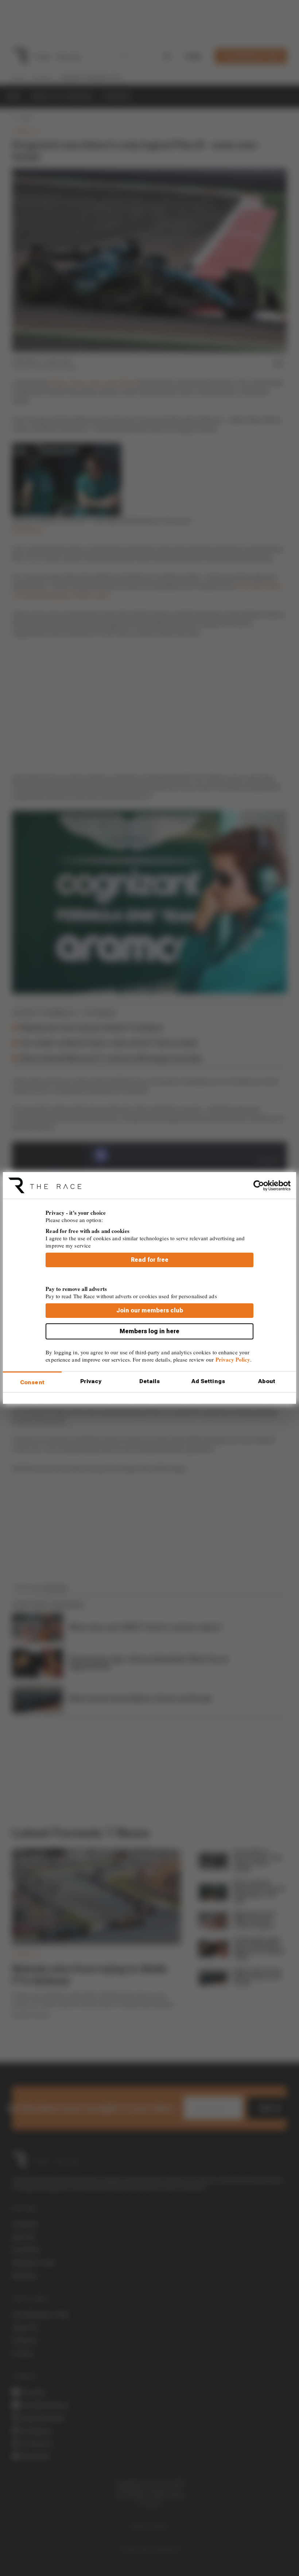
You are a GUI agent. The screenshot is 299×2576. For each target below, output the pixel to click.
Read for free (150, 1260)
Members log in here (149, 1331)
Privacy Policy (233, 1359)
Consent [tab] (32, 1382)
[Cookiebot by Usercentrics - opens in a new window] (259, 1185)
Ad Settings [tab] (208, 1381)
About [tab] (267, 1381)
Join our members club (150, 1310)
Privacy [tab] (91, 1381)
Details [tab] (150, 1381)
